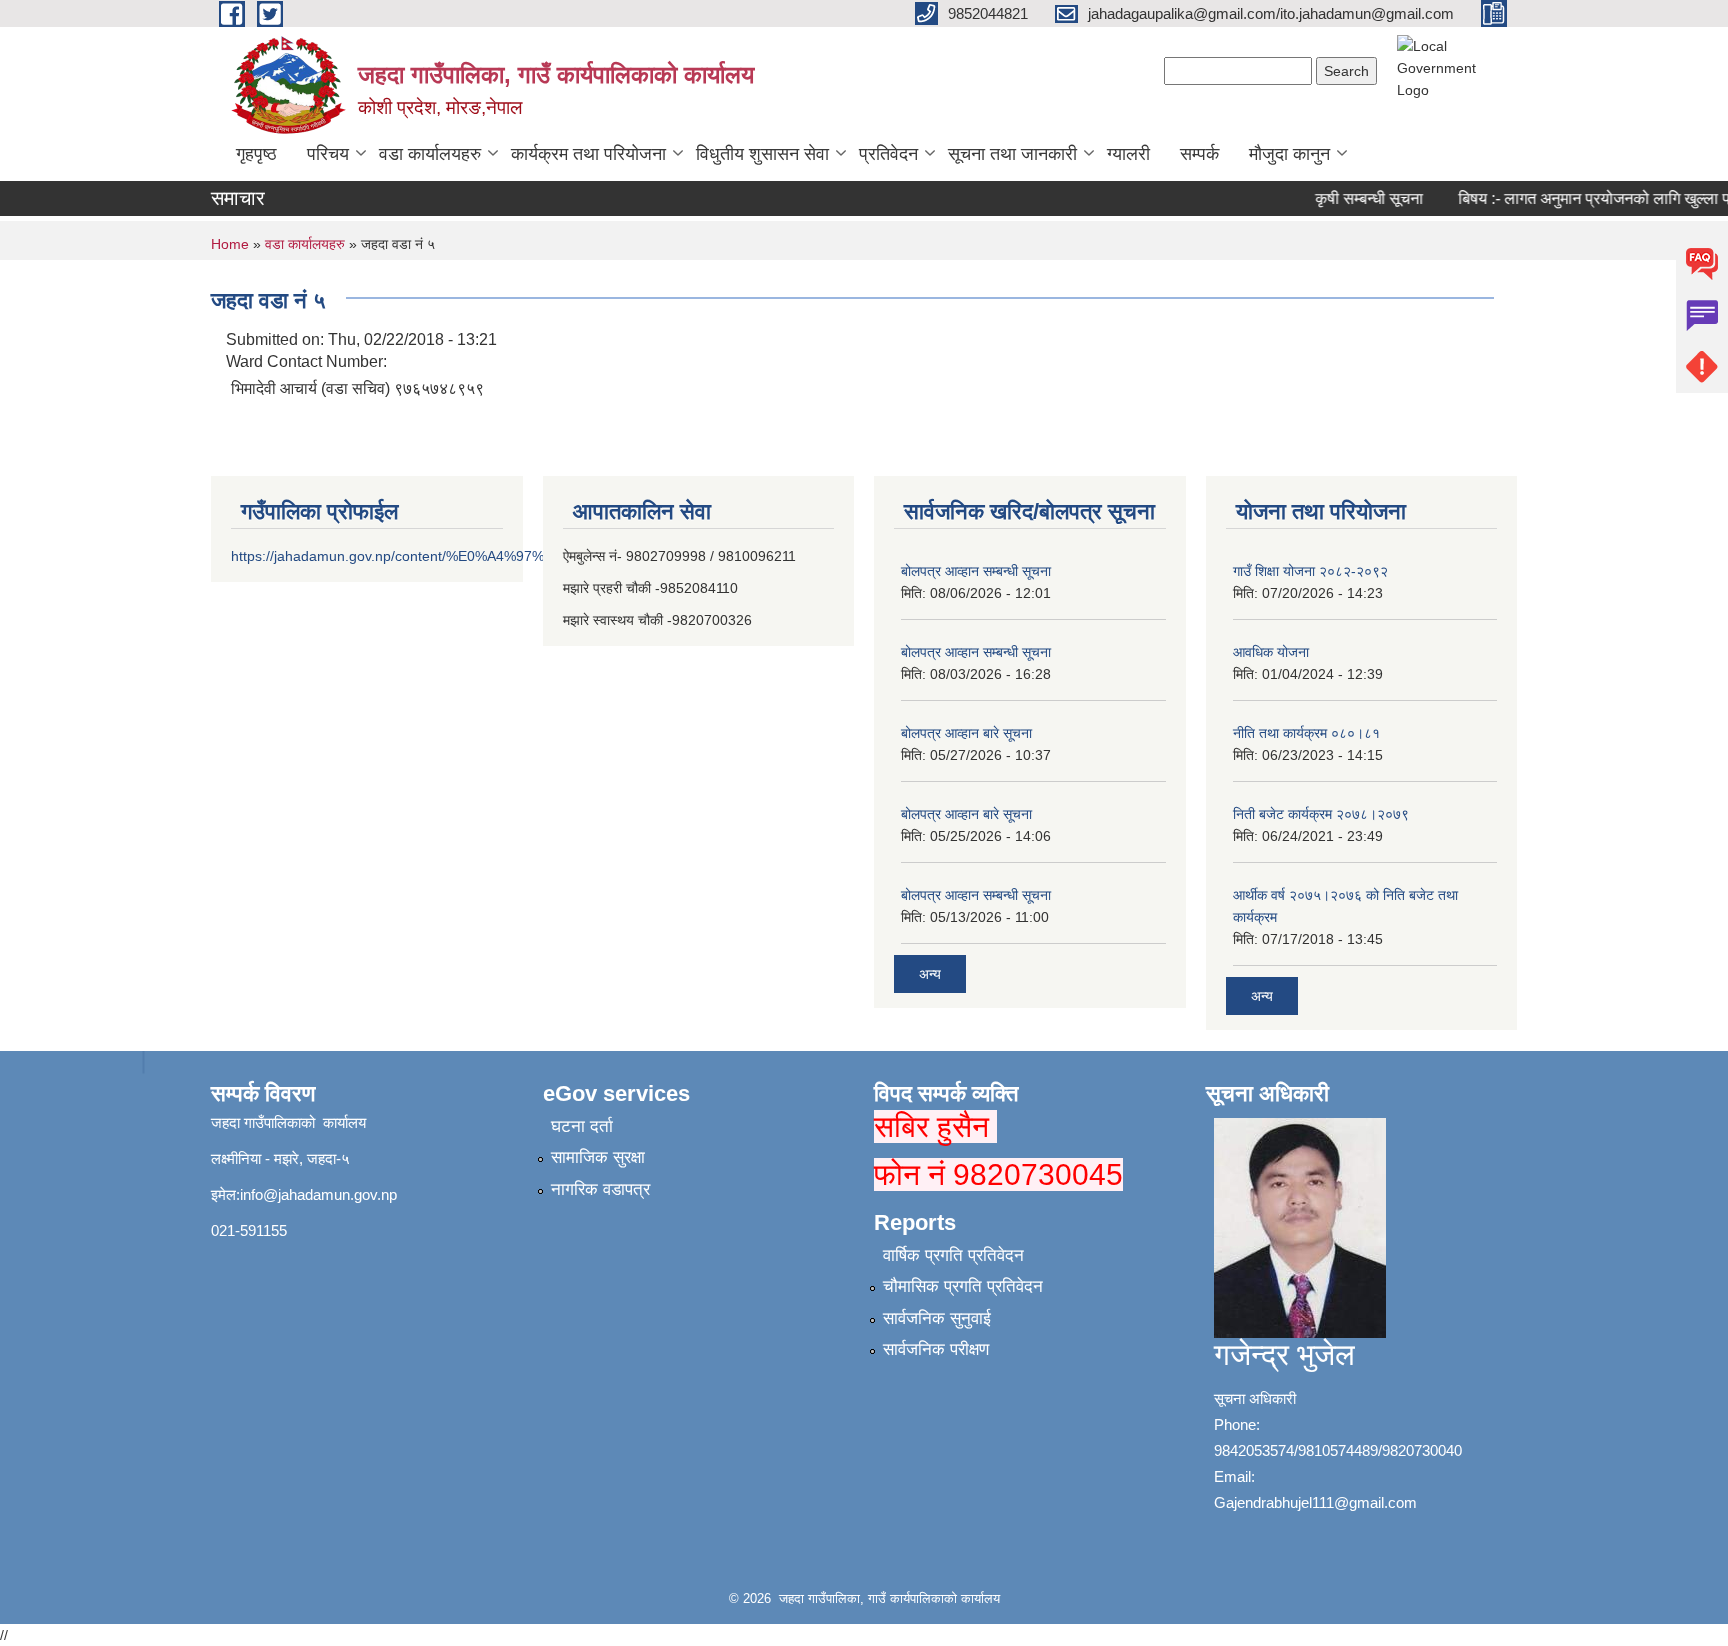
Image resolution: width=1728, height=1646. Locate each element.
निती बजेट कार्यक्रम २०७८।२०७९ (1321, 814)
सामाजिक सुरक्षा (598, 1157)
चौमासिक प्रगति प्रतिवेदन (963, 1286)
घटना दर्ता (582, 1126)
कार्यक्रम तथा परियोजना (588, 154)
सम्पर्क (1199, 154)
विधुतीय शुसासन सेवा (762, 154)
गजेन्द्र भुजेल (1284, 1354)
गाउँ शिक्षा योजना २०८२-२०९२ (1310, 571)
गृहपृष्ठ (256, 154)
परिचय (328, 154)
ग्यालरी (1128, 154)
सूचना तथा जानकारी (1012, 154)
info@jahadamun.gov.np (318, 1194)
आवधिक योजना (1271, 652)
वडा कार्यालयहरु (430, 154)
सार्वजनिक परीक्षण (936, 1349)
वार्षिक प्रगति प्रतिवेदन (953, 1255)
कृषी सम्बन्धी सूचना (1353, 198)
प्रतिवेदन (888, 154)
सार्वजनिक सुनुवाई (937, 1318)
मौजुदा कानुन (1289, 154)
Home (230, 244)
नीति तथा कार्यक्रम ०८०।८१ (1306, 733)
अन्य (930, 974)
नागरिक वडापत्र (600, 1189)
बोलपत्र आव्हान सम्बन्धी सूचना (976, 571)
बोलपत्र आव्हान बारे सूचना (966, 733)
